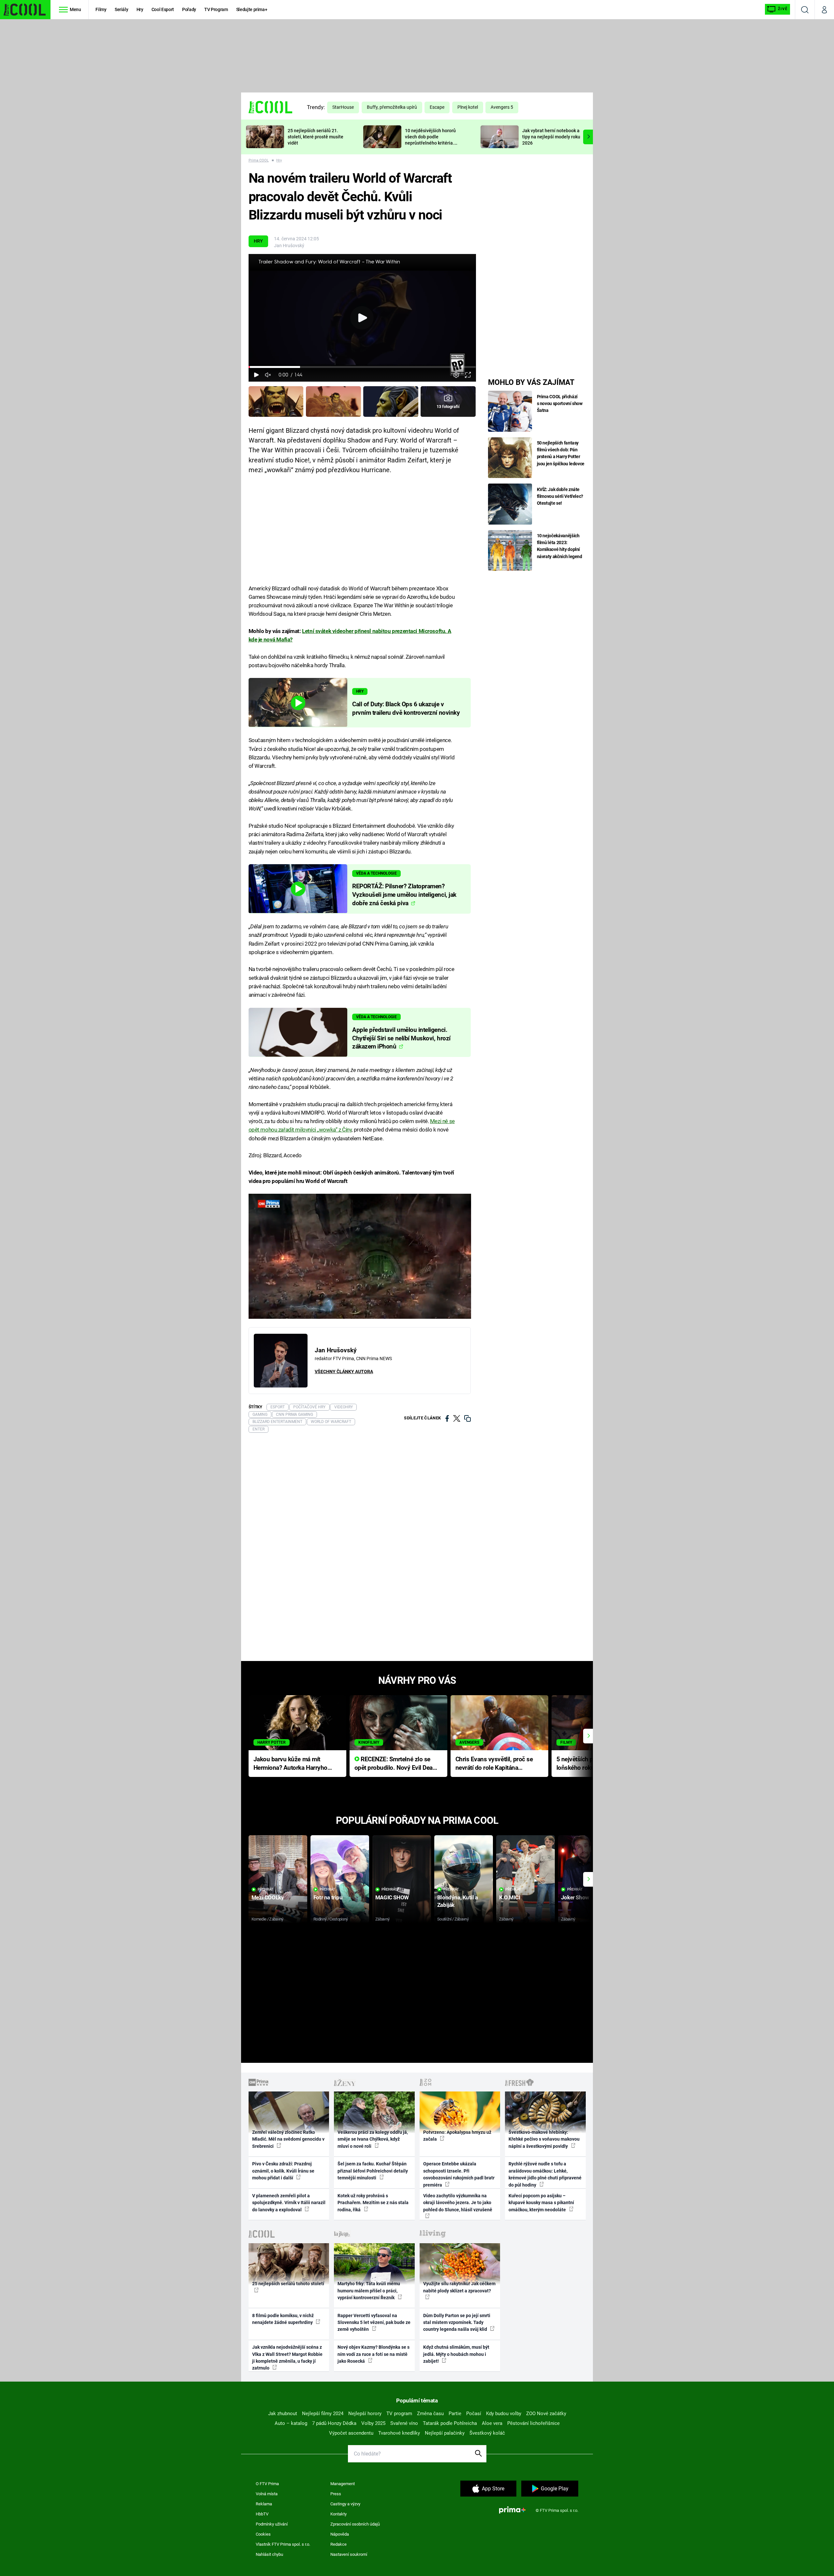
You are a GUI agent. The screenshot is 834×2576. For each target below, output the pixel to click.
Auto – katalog (291, 2423)
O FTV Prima (267, 2484)
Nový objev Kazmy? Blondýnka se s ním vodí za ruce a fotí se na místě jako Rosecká (374, 2354)
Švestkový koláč (487, 2433)
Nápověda (340, 2534)
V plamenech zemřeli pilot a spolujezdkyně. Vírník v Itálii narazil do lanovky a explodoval (289, 2203)
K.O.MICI (510, 1897)
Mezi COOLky (268, 1897)
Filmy (101, 9)
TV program (399, 2414)
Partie (455, 2414)
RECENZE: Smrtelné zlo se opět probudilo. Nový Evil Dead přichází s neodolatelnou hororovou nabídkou (395, 1764)
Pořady (189, 9)
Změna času (430, 2414)
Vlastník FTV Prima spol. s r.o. (283, 2544)
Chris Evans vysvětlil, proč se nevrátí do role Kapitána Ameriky (494, 1764)
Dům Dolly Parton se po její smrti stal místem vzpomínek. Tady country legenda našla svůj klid (457, 2323)
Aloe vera (492, 2423)
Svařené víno (404, 2423)
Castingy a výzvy (345, 2504)
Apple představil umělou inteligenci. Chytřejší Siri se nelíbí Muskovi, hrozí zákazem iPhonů (401, 1038)
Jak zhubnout (283, 2414)
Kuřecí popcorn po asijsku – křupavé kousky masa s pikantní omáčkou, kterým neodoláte (541, 2203)
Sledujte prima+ (252, 9)
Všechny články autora (344, 1372)
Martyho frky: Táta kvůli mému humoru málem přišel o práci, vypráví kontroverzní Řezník (369, 2291)
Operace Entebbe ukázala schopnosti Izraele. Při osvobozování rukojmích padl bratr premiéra (459, 2174)
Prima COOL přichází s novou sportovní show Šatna (560, 403)
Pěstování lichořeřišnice (533, 2423)
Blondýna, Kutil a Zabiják (458, 1901)
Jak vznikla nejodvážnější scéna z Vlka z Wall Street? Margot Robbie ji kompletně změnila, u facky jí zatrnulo (287, 2358)
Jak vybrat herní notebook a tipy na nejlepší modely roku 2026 (551, 137)
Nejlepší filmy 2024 (323, 2414)
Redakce (338, 2544)
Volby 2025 (373, 2423)
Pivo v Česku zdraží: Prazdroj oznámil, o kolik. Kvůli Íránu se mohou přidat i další (283, 2171)
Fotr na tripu (328, 1897)
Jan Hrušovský (289, 246)
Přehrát (266, 1889)
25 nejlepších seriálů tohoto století (288, 2284)
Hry (140, 9)
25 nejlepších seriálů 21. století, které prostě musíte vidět (316, 137)
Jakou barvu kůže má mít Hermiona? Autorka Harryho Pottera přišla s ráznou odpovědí (290, 1764)
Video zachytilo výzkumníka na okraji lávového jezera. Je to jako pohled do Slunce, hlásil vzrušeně (458, 2203)
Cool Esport (163, 9)
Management (343, 2484)
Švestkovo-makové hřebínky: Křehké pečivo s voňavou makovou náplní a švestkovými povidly (544, 2139)
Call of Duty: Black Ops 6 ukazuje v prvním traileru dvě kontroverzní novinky (406, 709)
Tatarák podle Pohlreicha (450, 2423)
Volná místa (267, 2494)
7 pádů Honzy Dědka (334, 2423)
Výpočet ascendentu (351, 2433)
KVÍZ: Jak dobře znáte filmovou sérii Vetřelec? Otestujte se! (560, 496)
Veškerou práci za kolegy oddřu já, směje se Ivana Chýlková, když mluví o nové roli (373, 2139)
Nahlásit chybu (269, 2554)
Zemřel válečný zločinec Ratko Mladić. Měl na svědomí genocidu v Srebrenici (288, 2139)
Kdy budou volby (504, 2414)
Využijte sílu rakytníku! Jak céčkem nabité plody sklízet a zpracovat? (459, 2287)
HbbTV (262, 2514)
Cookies (263, 2534)
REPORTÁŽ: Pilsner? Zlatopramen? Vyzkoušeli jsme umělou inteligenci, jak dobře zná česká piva (404, 895)
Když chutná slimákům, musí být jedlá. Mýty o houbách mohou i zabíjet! (456, 2354)
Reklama (264, 2504)
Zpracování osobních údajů (355, 2524)
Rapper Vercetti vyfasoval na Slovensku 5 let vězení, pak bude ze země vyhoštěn (374, 2323)
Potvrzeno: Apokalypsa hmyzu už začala (457, 2136)
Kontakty (338, 2514)
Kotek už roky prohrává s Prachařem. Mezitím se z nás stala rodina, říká (373, 2203)
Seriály (122, 9)
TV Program (216, 9)
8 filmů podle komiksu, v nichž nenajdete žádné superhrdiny (283, 2319)
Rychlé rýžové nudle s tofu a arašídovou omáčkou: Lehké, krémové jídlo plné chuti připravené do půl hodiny (545, 2174)
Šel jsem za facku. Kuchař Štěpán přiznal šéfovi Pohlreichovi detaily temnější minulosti (373, 2171)
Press (336, 2494)
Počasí (474, 2414)
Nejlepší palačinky (445, 2433)
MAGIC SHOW (392, 1897)
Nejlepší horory (365, 2414)
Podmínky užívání (272, 2524)
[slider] (362, 367)
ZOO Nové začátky (546, 2414)
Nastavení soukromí (349, 2554)
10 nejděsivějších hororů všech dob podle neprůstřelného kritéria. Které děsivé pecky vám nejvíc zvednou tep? (430, 143)
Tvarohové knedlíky (399, 2433)
